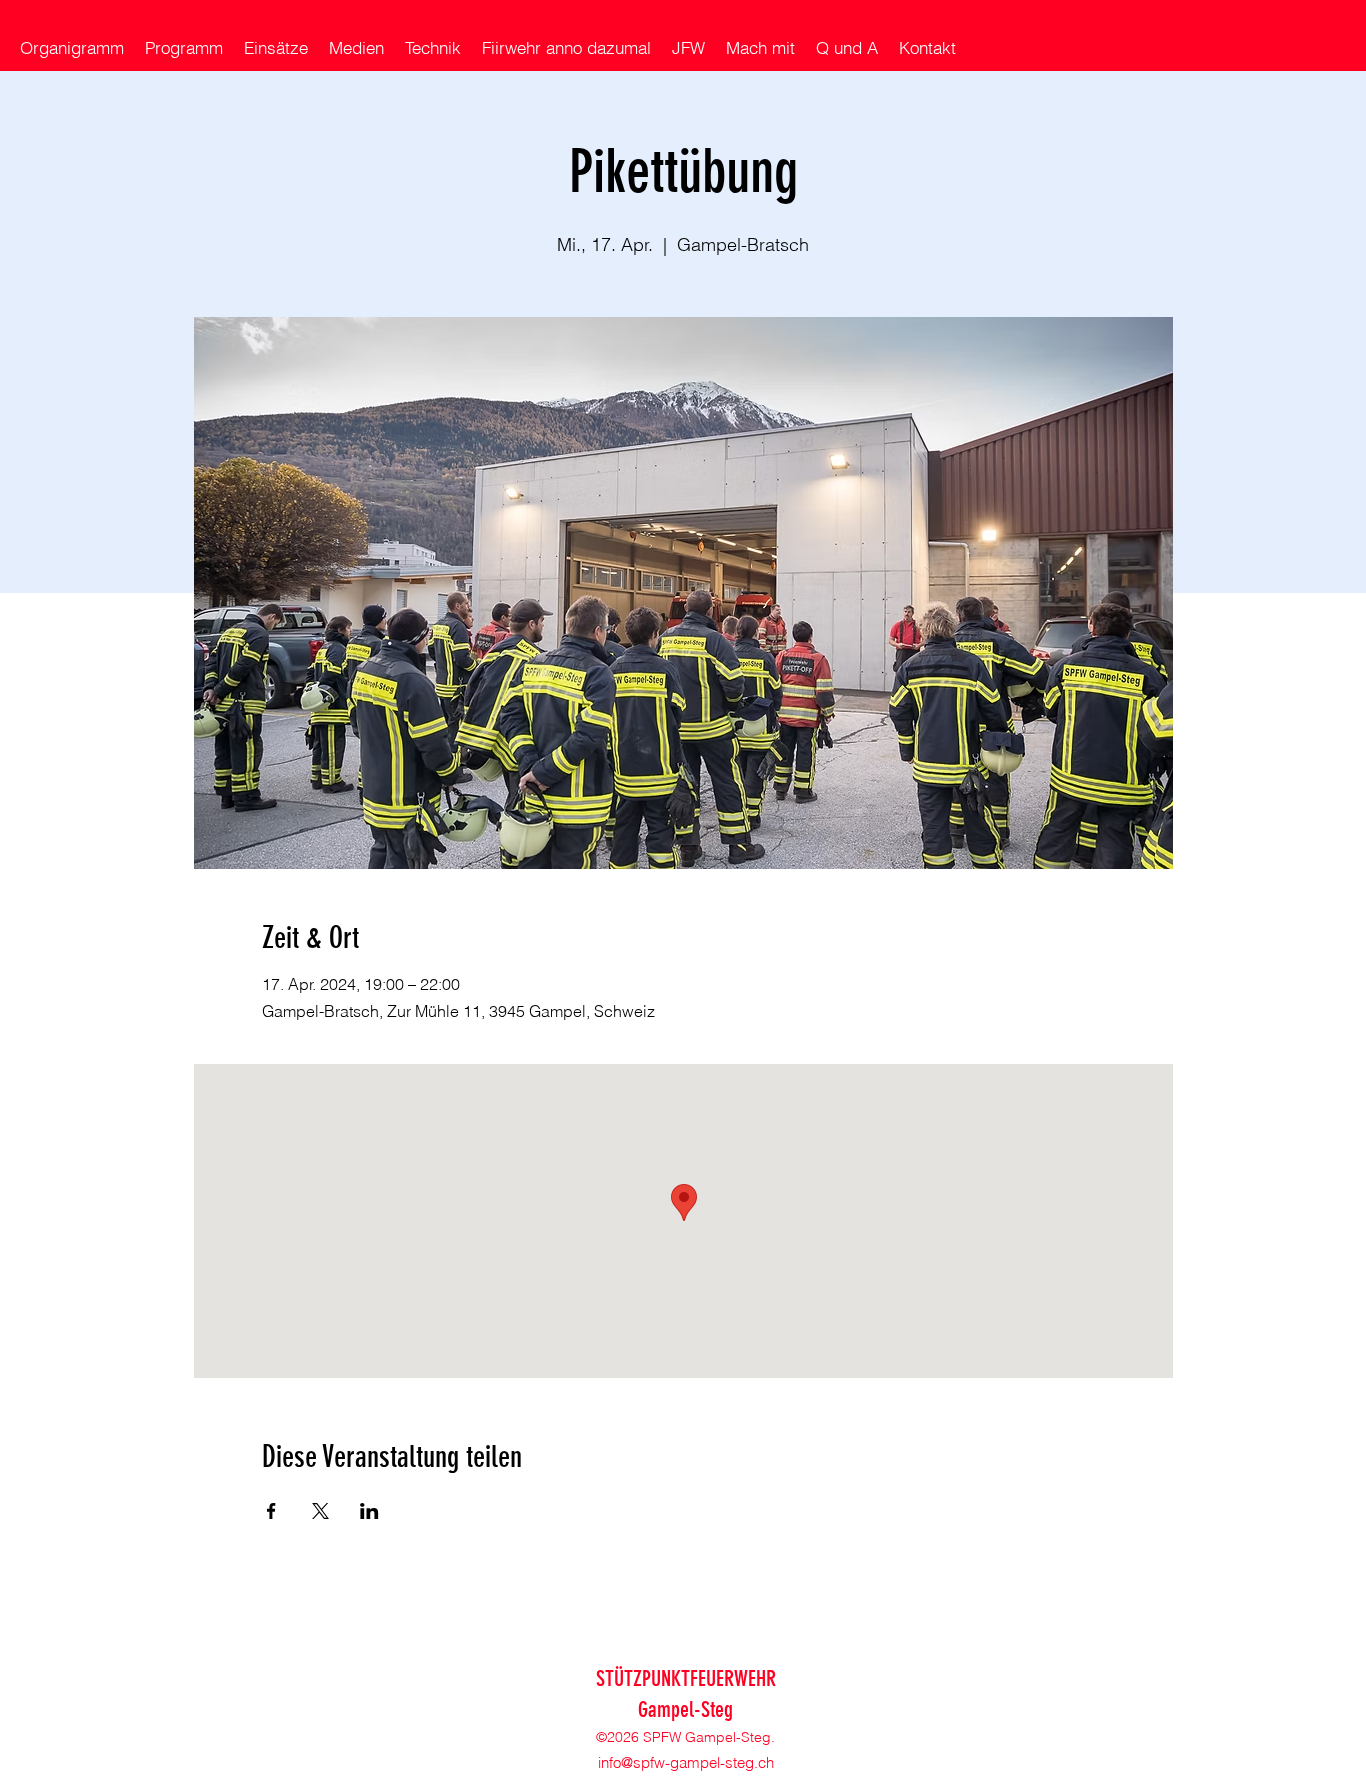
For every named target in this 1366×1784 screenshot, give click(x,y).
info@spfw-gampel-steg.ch (686, 1762)
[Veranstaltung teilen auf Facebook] (271, 1511)
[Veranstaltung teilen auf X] (320, 1511)
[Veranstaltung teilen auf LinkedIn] (369, 1511)
